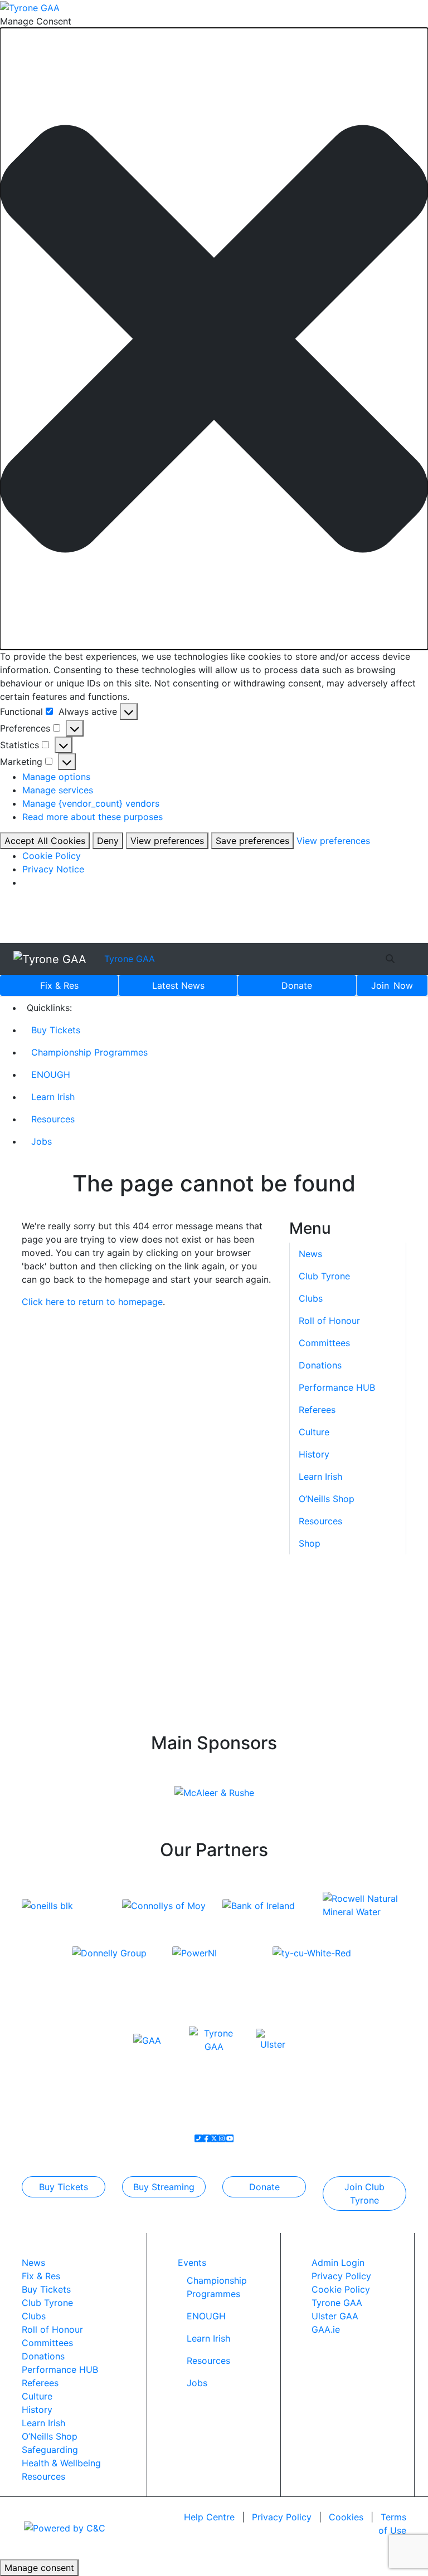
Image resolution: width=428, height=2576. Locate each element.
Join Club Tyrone (364, 2194)
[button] (214, 339)
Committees (324, 1343)
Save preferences (252, 841)
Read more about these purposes (93, 817)
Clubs (311, 1298)
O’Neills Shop (327, 1499)
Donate (297, 985)
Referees (317, 1410)
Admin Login (338, 2263)
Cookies (346, 2517)
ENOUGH (51, 1074)
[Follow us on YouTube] (230, 2138)
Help (209, 2517)
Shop (310, 1543)
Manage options (56, 777)
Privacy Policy (341, 2276)
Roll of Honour (329, 1321)
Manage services (58, 790)
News (178, 985)
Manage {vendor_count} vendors (91, 803)
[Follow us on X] (214, 2138)
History (314, 1454)
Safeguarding (50, 2450)
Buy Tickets (56, 1030)
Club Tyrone (324, 1276)
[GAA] (147, 2039)
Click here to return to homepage (92, 1302)
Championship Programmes (89, 1052)
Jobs (42, 1141)
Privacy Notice (53, 869)
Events (192, 2263)
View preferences (167, 841)
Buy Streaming (164, 2187)
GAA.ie (326, 2329)
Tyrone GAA (130, 959)
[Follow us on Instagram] (222, 2138)
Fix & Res (59, 985)
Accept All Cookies (45, 841)
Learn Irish (53, 1097)
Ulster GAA (335, 2316)
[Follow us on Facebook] (206, 2138)
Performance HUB (337, 1387)
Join (392, 985)
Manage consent (39, 2568)
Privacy (282, 2517)
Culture (314, 1432)
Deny (108, 841)
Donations (320, 1365)
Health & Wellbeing (61, 2463)
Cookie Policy (52, 856)
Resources (53, 1119)
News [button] (310, 1254)
